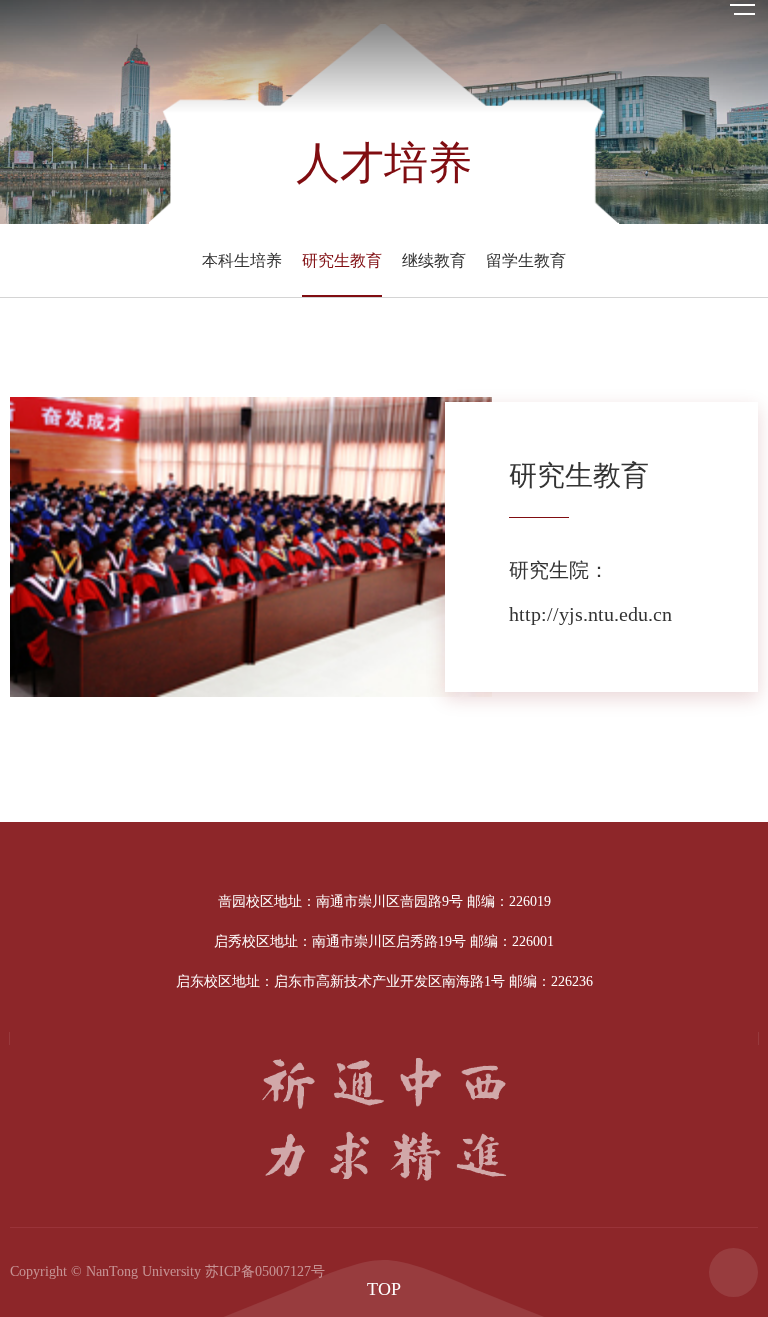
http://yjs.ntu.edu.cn (590, 614)
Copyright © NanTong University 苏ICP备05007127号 (167, 1271)
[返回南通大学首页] (384, 6)
